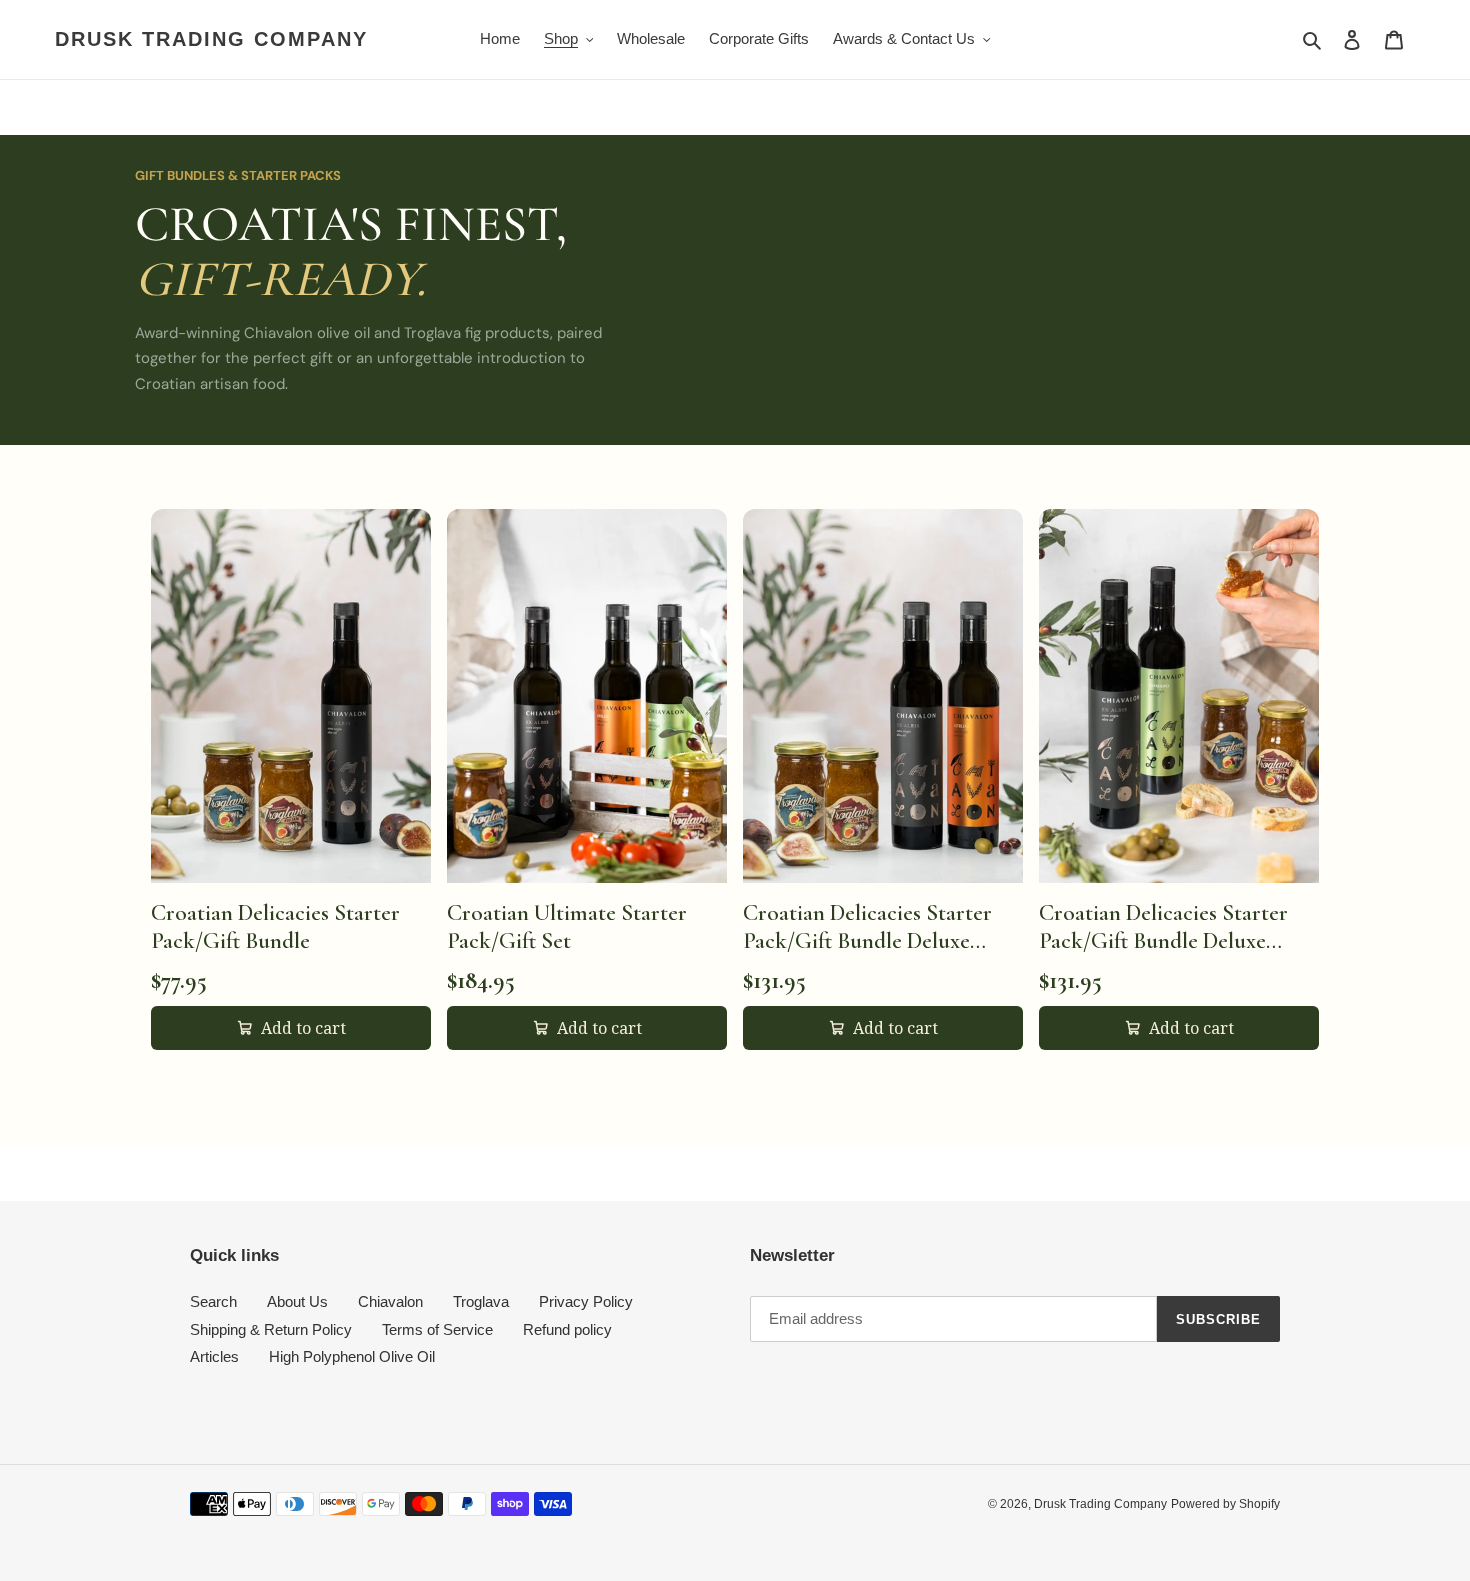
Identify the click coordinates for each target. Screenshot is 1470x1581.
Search (213, 1301)
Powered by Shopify (1225, 1504)
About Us (297, 1301)
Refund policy (567, 1329)
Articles (214, 1356)
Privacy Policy (586, 1301)
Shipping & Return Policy (271, 1329)
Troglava (481, 1301)
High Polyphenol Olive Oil (352, 1356)
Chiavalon (390, 1301)
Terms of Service (437, 1329)
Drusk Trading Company (211, 39)
